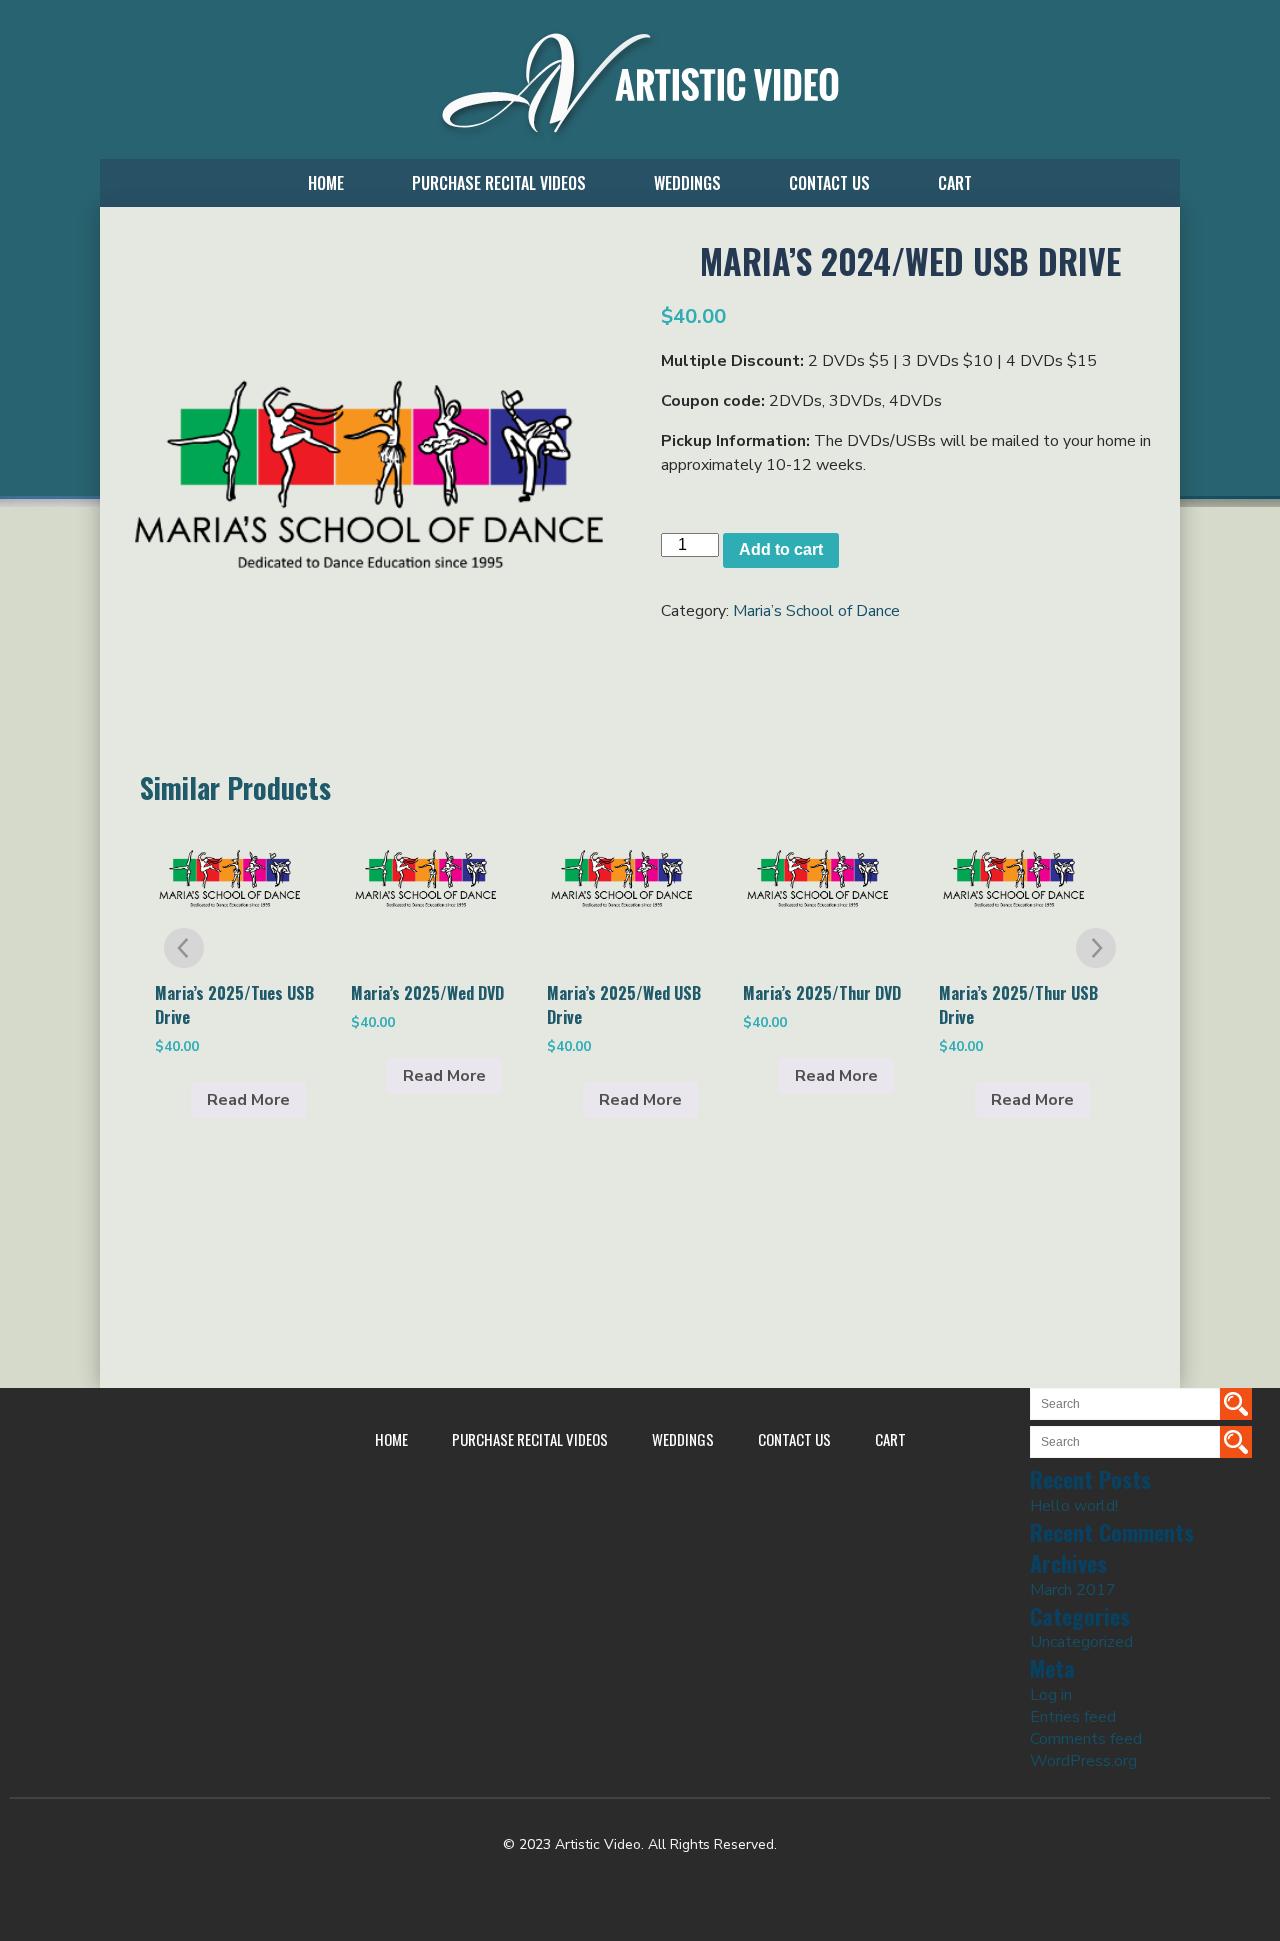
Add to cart (781, 549)
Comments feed (1086, 1739)
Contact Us (829, 183)
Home (326, 183)
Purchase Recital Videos (499, 183)
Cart (955, 183)
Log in (1051, 1695)
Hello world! (1074, 1506)
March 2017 (1073, 1590)
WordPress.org (1083, 1761)
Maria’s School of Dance (816, 611)
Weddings (687, 183)
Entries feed (1073, 1717)
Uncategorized (1081, 1642)
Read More (248, 1100)
